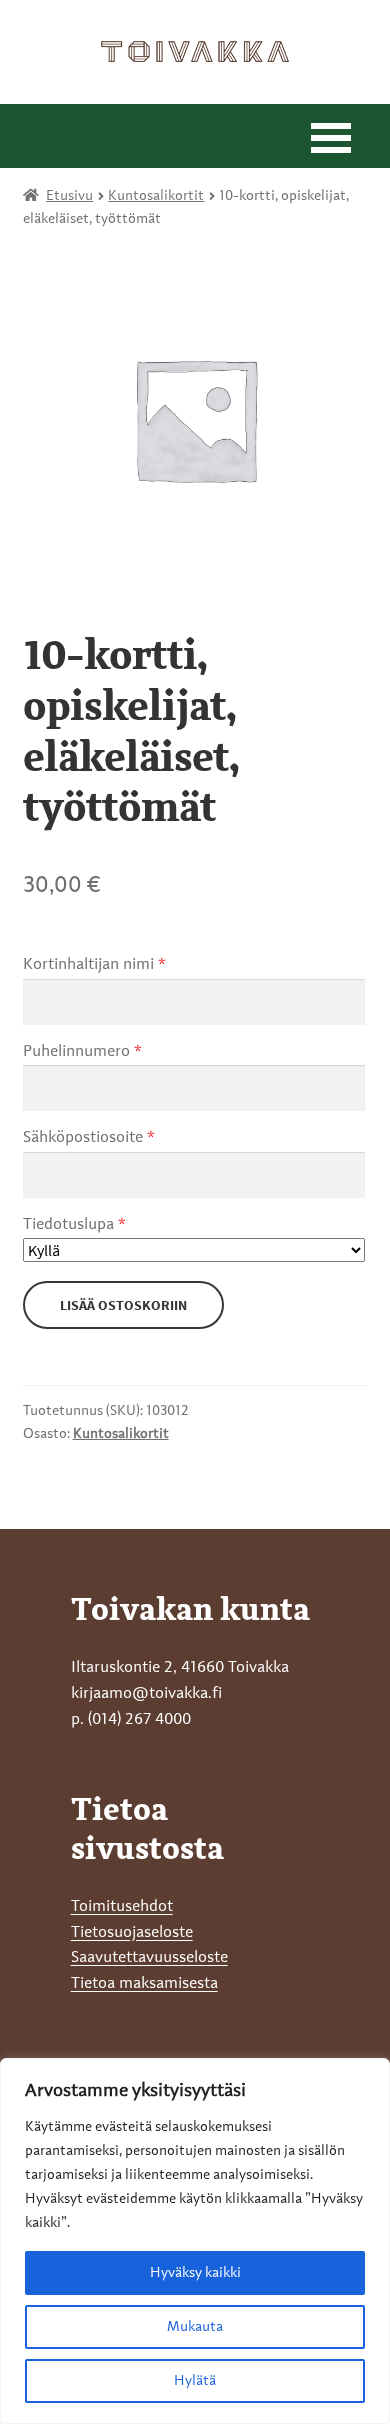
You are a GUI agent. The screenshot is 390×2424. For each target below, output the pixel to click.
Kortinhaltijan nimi (94, 965)
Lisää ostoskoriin (123, 1305)
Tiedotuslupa (74, 1225)
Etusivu (69, 196)
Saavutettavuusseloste (149, 1958)
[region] (195, 2241)
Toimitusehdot (122, 1907)
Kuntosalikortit (156, 196)
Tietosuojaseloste (132, 1933)
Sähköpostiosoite (89, 1138)
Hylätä (195, 2381)
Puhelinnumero (82, 1052)
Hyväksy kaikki (195, 2273)
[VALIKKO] (331, 136)
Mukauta (195, 2327)
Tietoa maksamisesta (144, 1984)
